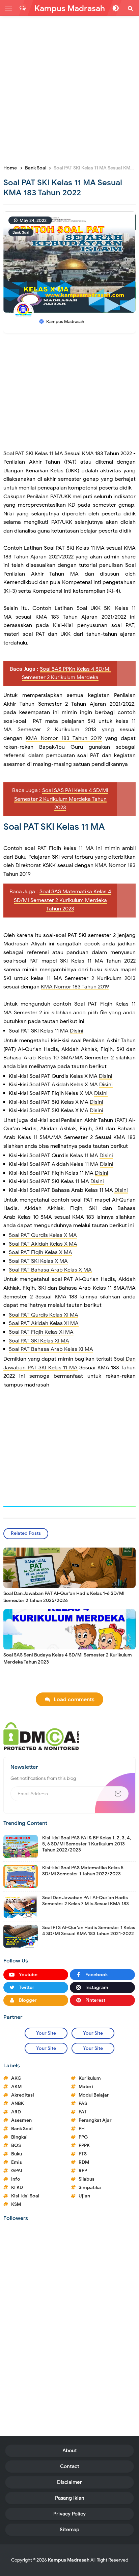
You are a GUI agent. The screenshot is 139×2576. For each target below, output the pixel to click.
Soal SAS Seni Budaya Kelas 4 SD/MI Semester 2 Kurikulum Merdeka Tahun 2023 (68, 1658)
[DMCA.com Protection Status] (41, 1736)
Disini (77, 1031)
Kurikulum (90, 2078)
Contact (70, 2466)
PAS (83, 2103)
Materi (86, 2087)
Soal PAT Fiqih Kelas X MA (40, 1252)
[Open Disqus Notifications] (23, 8)
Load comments (74, 1700)
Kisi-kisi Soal (25, 2196)
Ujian (84, 2196)
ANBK (18, 2103)
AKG (16, 2078)
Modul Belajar (94, 2095)
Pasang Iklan (70, 2498)
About (70, 2451)
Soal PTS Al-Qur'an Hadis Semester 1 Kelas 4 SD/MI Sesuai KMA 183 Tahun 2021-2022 (89, 1931)
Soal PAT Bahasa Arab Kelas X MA (50, 1270)
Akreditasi (23, 2095)
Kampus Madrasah (69, 2560)
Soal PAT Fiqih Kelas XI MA (41, 1332)
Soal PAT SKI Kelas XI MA (39, 1341)
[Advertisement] (69, 89)
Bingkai (19, 2137)
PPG (83, 2137)
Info (16, 2179)
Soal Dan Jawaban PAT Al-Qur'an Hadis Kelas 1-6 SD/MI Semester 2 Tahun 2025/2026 (64, 1597)
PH (82, 2129)
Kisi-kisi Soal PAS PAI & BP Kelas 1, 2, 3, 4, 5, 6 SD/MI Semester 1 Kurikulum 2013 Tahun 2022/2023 (87, 1844)
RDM (84, 2162)
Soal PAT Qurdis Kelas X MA (43, 1235)
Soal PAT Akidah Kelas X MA (43, 1244)
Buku (17, 2154)
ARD (16, 2112)
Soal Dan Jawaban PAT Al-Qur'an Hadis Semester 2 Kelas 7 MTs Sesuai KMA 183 (86, 1901)
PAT (83, 2112)
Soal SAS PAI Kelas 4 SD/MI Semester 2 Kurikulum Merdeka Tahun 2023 (61, 799)
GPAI (17, 2171)
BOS (16, 2145)
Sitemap (69, 2530)
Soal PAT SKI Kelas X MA (38, 1261)
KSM (16, 2204)
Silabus (87, 2179)
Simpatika (90, 2188)
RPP (83, 2171)
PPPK (84, 2145)
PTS (83, 2154)
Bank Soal (21, 232)
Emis (17, 2162)
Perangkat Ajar (95, 2120)
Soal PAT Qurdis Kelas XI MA (44, 1315)
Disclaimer (69, 2482)
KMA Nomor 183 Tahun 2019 (64, 738)
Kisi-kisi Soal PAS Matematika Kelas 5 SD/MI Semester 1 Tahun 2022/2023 (83, 1871)
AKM (16, 2087)
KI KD (17, 2188)
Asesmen (21, 2120)
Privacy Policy (69, 2514)
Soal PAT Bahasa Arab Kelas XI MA (51, 1349)
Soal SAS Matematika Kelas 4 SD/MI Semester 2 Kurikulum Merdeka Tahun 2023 (63, 900)
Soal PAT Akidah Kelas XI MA (44, 1323)
